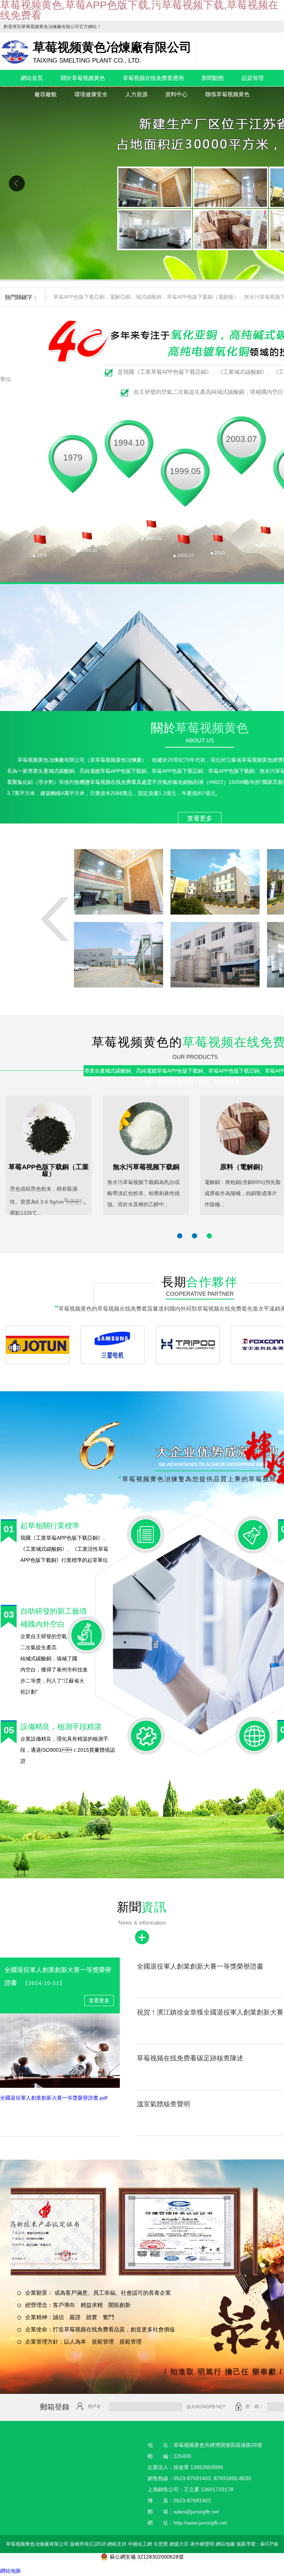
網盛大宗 (179, 2544)
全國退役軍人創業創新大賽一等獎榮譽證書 (200, 1966)
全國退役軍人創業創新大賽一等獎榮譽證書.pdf (54, 2098)
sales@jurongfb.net (196, 2512)
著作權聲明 (202, 2544)
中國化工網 (140, 2544)
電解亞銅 (120, 297)
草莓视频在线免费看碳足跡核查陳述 (190, 2058)
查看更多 (200, 819)
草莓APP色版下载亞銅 (79, 297)
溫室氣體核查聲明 (163, 2104)
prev (17, 183)
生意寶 (161, 2544)
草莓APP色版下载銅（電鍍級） (203, 297)
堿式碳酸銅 (149, 297)
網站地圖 (225, 2544)
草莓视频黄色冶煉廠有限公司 (50, 27)
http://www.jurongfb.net (200, 2523)
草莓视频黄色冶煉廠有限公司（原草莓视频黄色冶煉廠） (82, 760)
